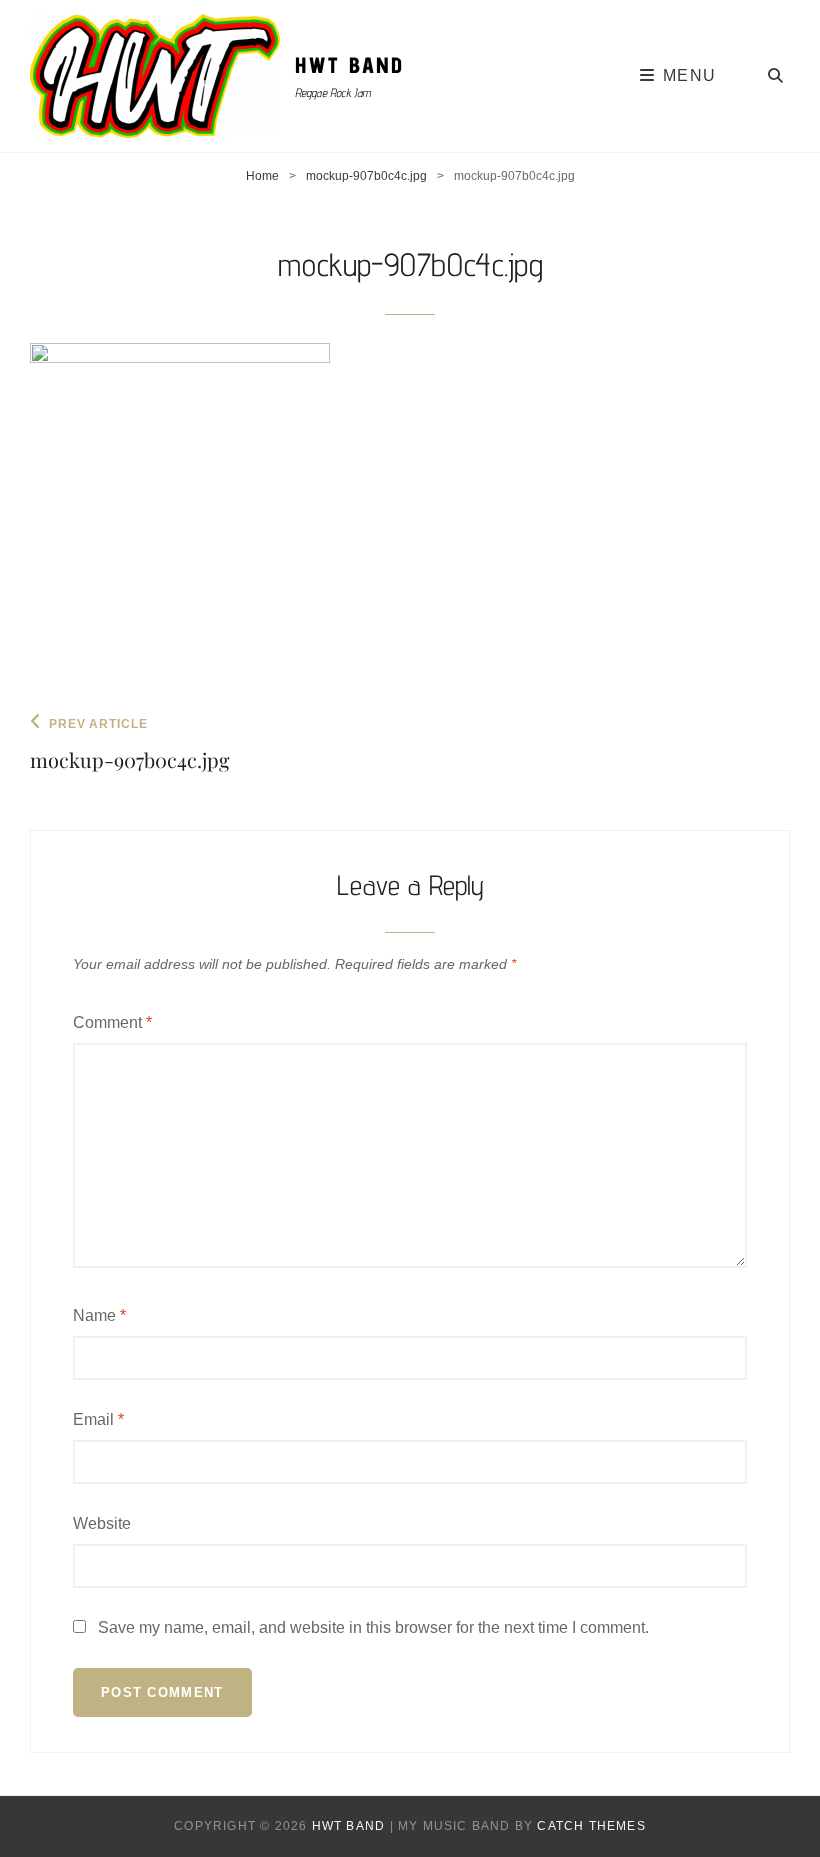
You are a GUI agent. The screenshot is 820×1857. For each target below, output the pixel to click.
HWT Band (350, 65)
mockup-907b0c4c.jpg (366, 176)
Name (99, 1315)
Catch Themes (591, 1826)
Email (98, 1419)
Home (262, 176)
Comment (112, 1022)
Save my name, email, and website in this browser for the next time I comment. (373, 1627)
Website (102, 1523)
